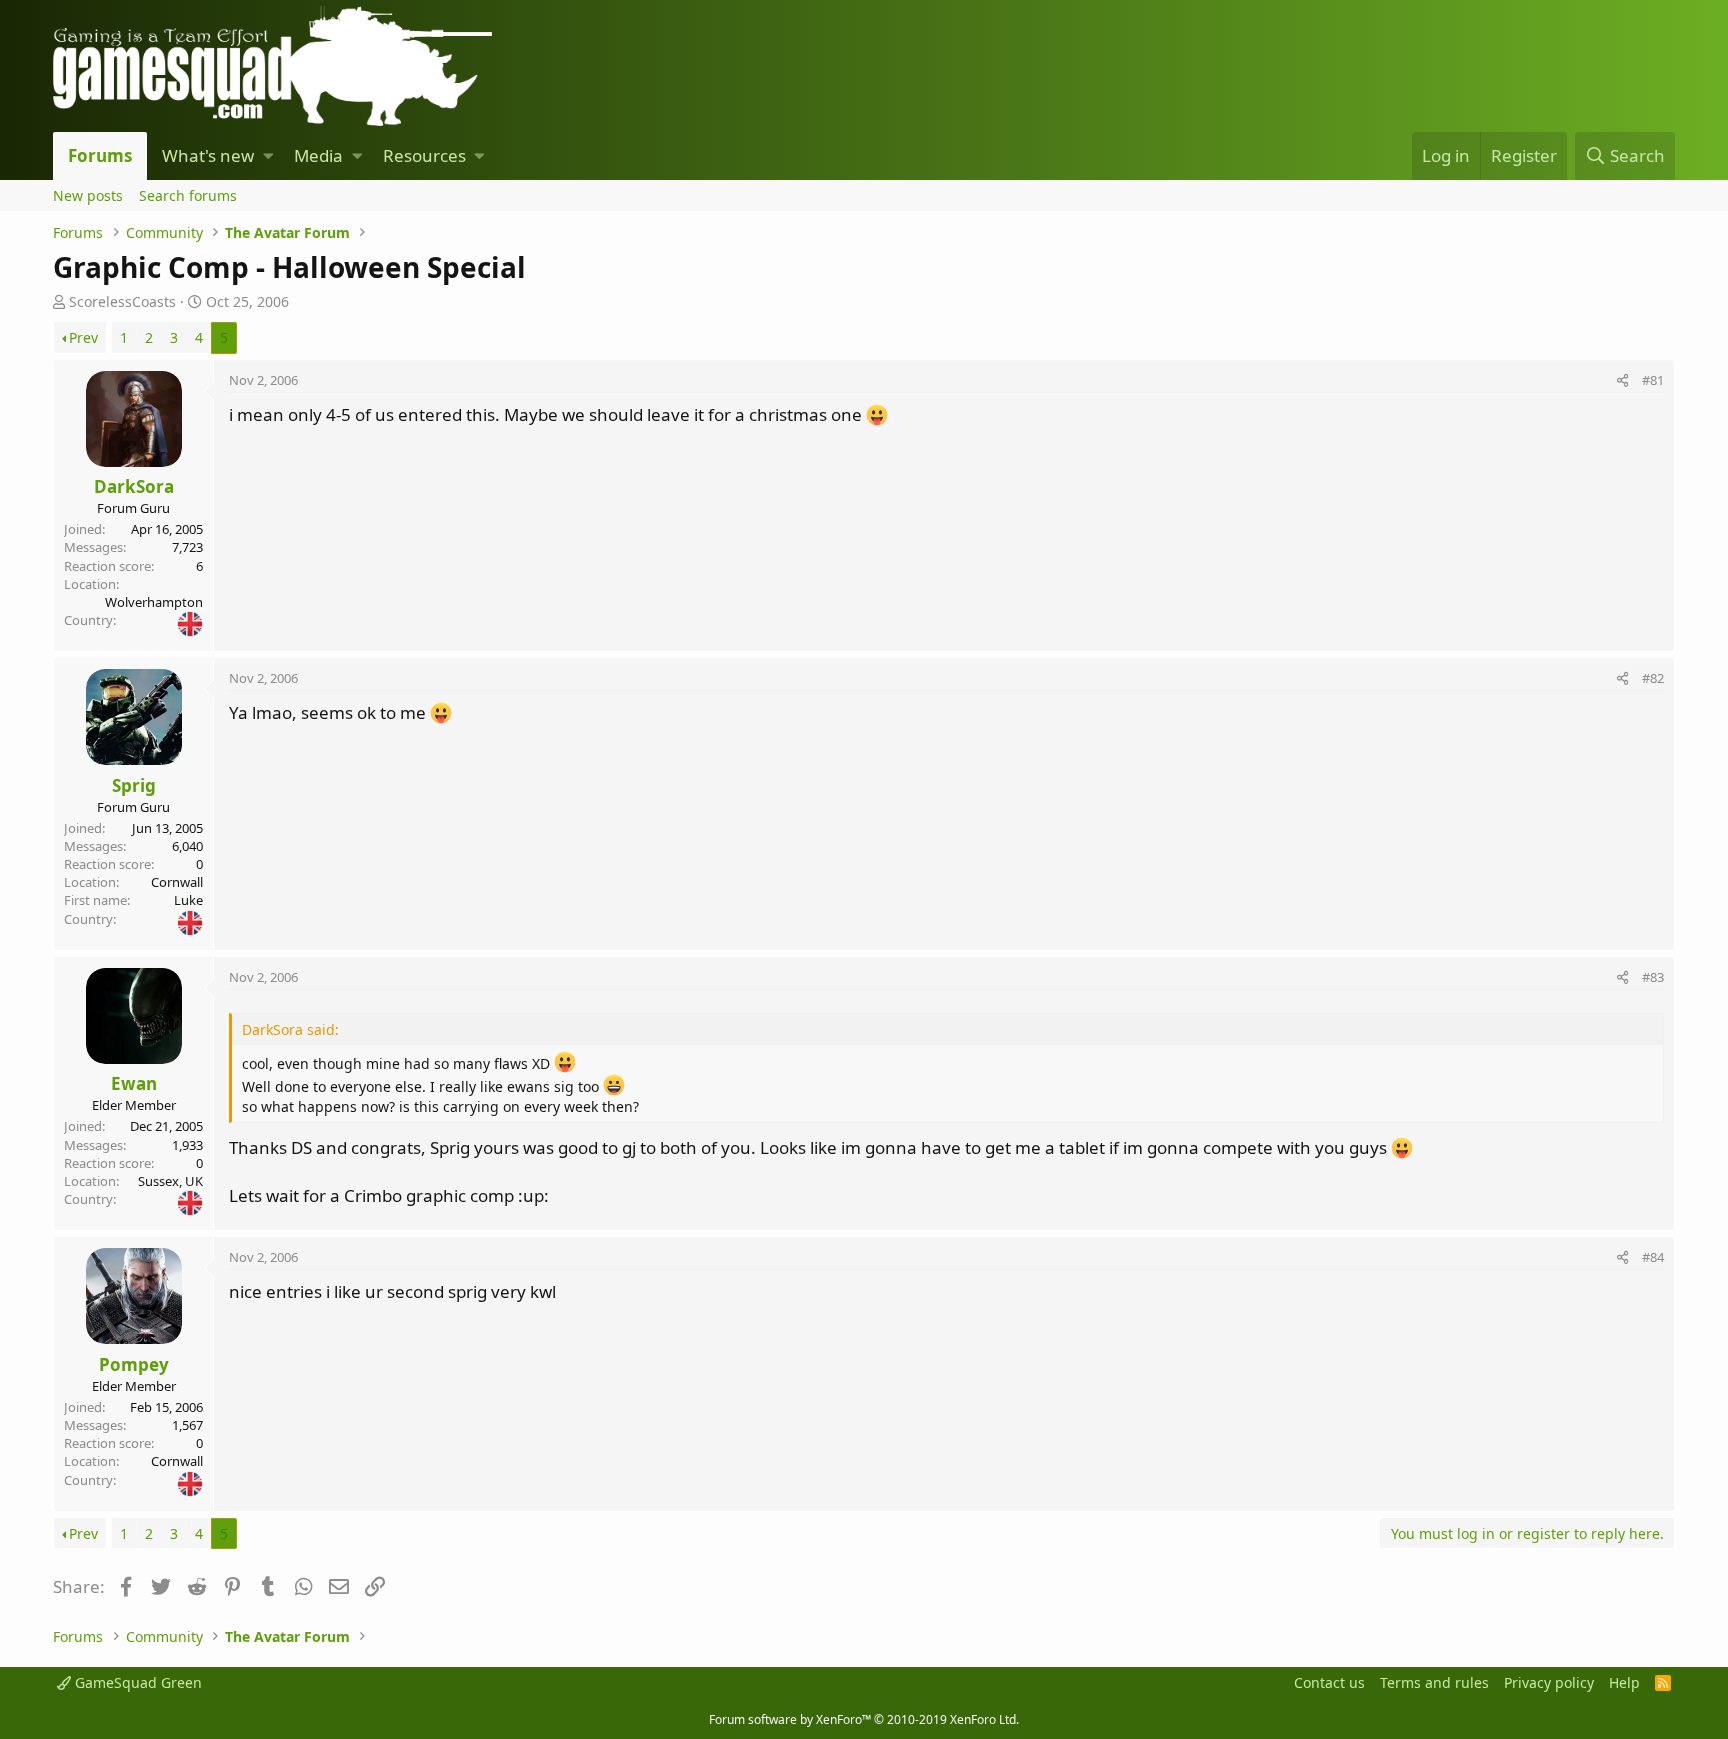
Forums (100, 155)
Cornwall (177, 882)
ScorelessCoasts (122, 301)
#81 (1653, 380)
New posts (88, 195)
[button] (268, 156)
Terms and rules (1434, 1682)
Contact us (1329, 1682)
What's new (208, 155)
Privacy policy (1549, 1682)
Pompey (134, 1364)
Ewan (134, 1083)
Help (1624, 1682)
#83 (1653, 977)
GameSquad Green (136, 1682)
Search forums (188, 195)
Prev (83, 337)
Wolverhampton (154, 602)
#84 (1653, 1257)
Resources (424, 155)
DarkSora (134, 486)
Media (318, 155)
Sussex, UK (170, 1181)
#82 (1653, 678)
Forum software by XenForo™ (864, 1719)
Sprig (134, 785)
